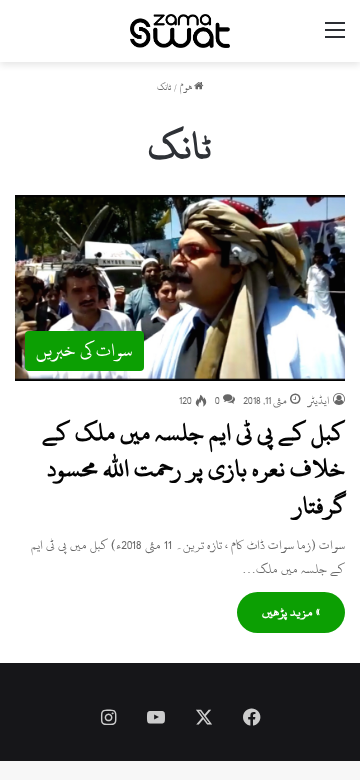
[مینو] (335, 38)
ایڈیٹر (319, 401)
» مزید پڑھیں (291, 612)
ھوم (187, 87)
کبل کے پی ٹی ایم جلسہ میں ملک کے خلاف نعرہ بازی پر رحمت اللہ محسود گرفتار (193, 469)
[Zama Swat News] (180, 31)
